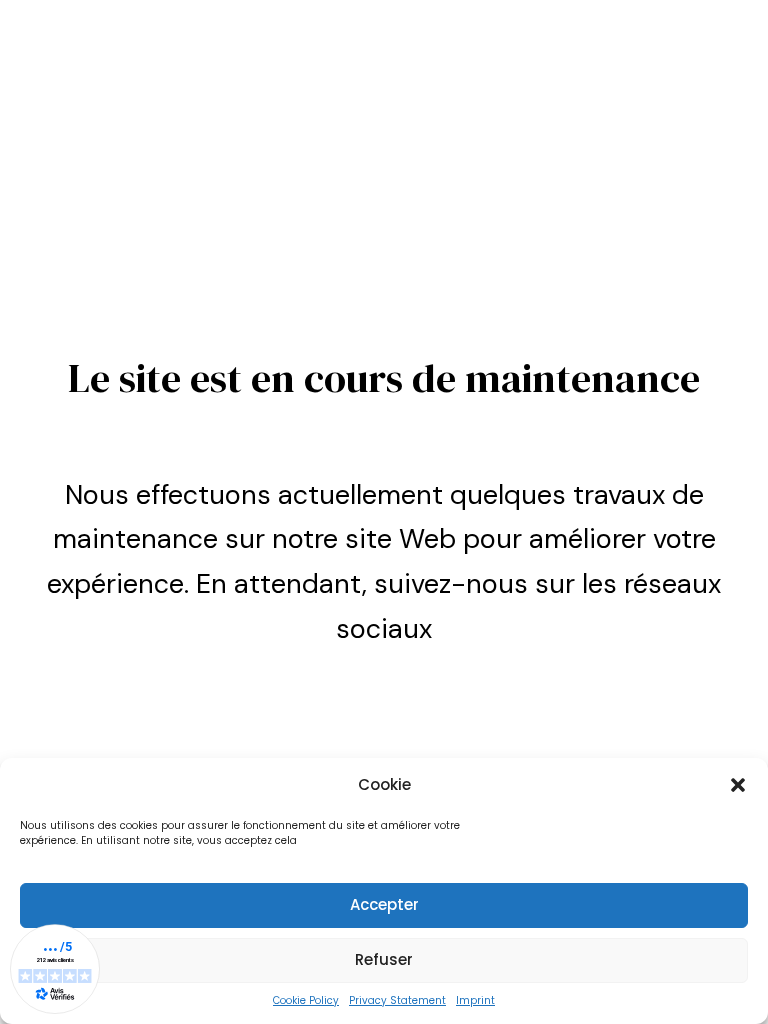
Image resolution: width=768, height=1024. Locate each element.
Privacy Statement (397, 1000)
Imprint (475, 1000)
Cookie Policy (306, 1000)
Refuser (384, 959)
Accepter (384, 904)
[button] (738, 785)
